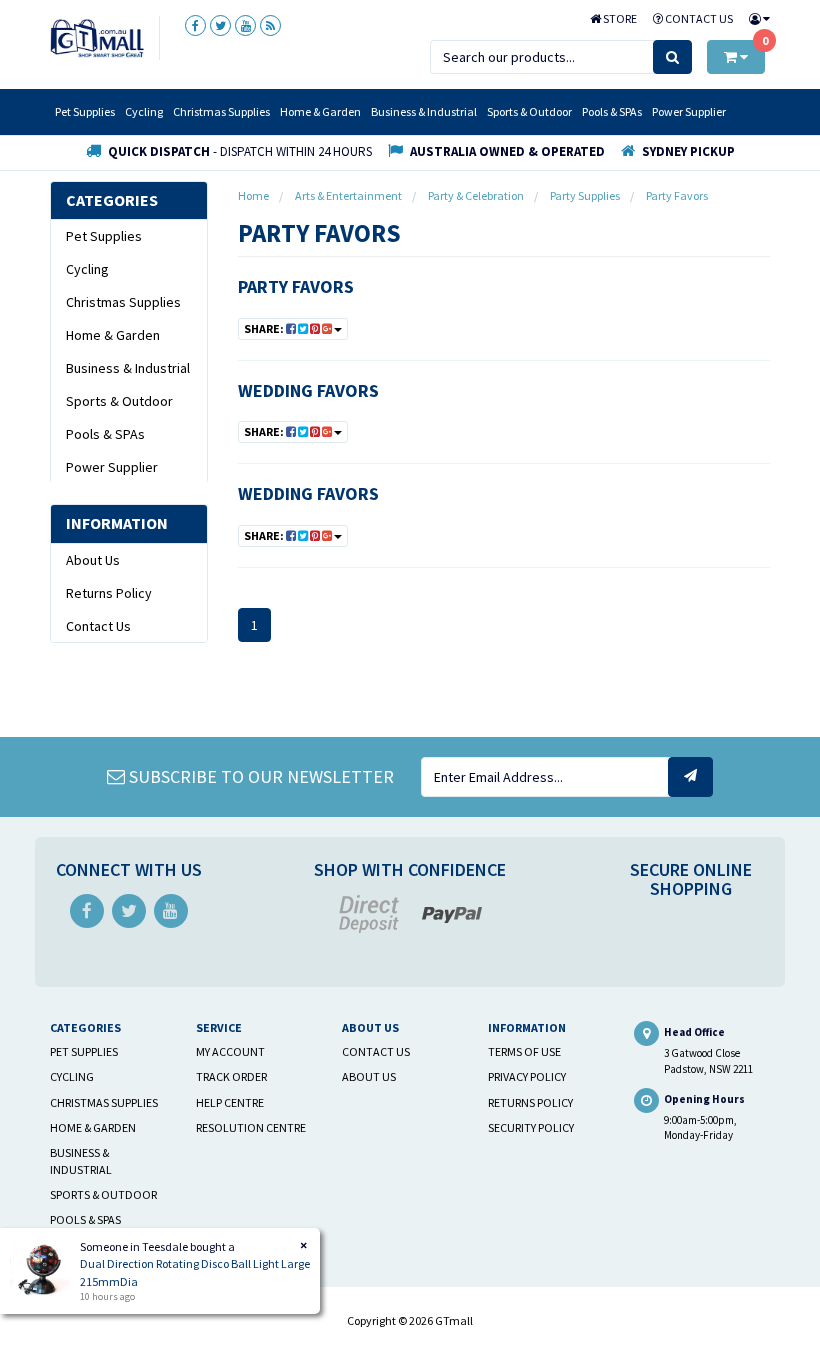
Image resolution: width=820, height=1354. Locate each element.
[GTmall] (97, 37)
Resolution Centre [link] (251, 1127)
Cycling (144, 111)
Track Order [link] (231, 1076)
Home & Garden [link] (113, 335)
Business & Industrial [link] (128, 368)
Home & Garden (320, 111)
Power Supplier (689, 111)
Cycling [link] (87, 269)
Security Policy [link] (531, 1127)
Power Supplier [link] (112, 467)
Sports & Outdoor (529, 111)
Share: (265, 328)
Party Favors (296, 286)
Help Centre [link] (230, 1102)
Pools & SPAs (612, 111)
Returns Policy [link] (109, 593)
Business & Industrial (424, 111)
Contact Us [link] (98, 626)
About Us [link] (93, 560)
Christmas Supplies (221, 111)
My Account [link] (230, 1051)
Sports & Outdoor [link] (119, 401)
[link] (195, 25)
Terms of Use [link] (524, 1051)
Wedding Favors (308, 390)
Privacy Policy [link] (527, 1076)
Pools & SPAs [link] (105, 434)
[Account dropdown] (755, 18)
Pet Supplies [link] (104, 236)
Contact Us (698, 18)
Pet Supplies (85, 111)
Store (619, 18)
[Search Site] (672, 57)
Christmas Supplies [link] (123, 302)
